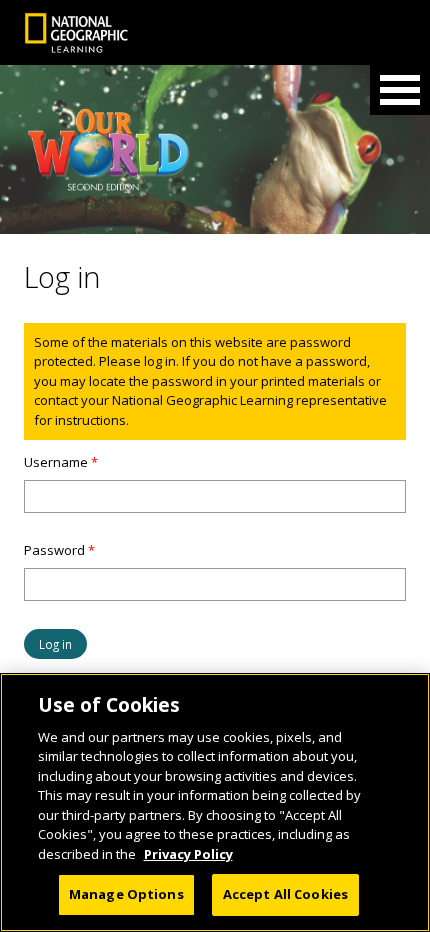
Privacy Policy (188, 854)
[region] (215, 802)
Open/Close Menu (400, 90)
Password (59, 550)
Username (61, 462)
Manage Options (126, 894)
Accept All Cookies (285, 894)
